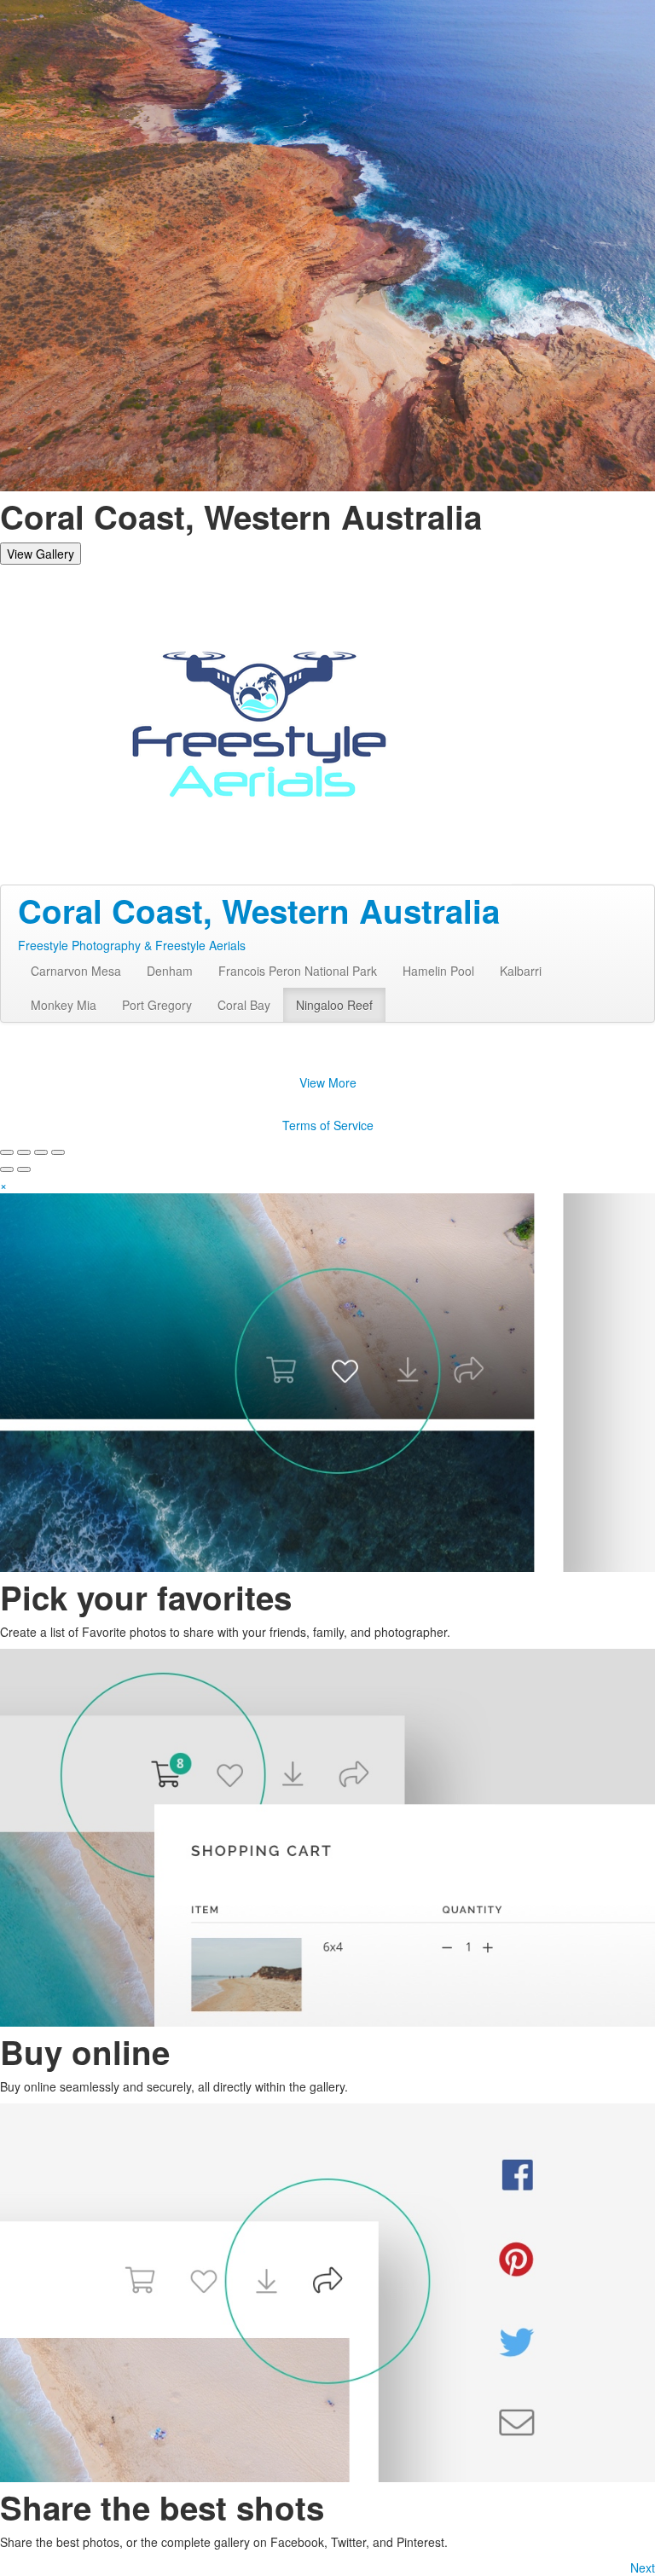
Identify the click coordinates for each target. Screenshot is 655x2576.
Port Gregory (157, 1005)
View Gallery (41, 554)
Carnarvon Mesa (76, 971)
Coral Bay (244, 1005)
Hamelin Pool (438, 971)
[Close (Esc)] (7, 1152)
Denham (170, 971)
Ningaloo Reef (334, 1005)
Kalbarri (521, 971)
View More (328, 1082)
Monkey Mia (64, 1005)
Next (643, 2567)
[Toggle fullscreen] (41, 1152)
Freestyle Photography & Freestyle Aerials (132, 945)
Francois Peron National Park (298, 971)
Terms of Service (328, 1125)
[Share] (24, 1152)
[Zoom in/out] (58, 1152)
